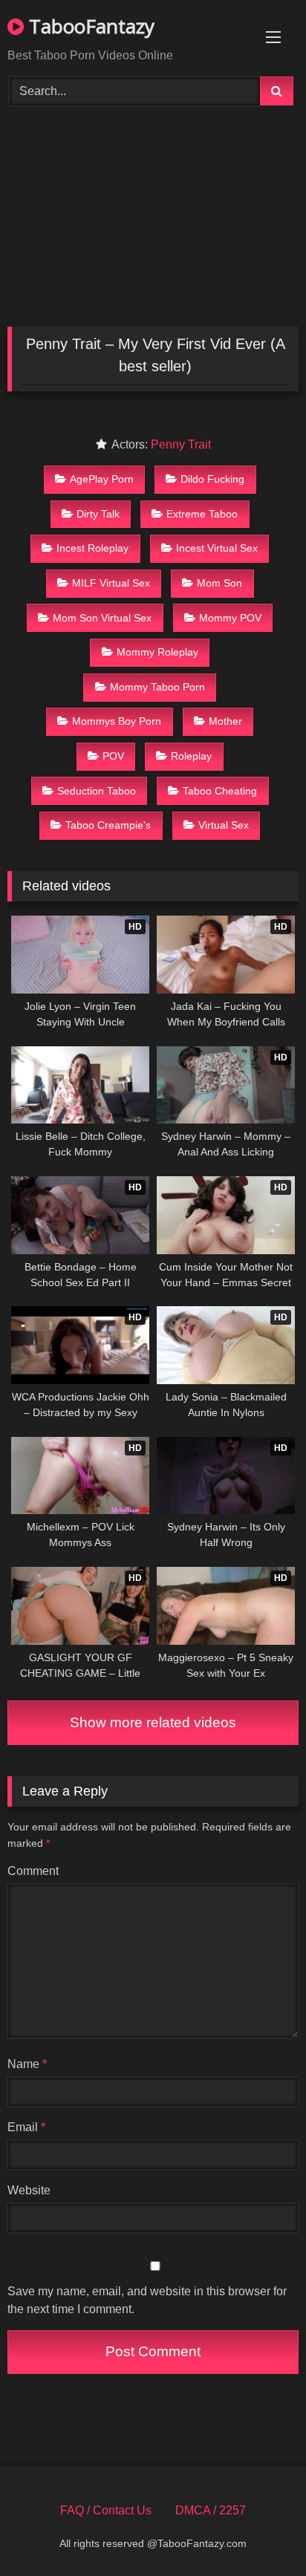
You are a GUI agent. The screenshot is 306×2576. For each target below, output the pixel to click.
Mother (225, 721)
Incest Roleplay (92, 548)
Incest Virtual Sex (217, 548)
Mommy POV (230, 618)
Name (27, 2064)
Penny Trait (181, 444)
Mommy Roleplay (157, 652)
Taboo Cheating (220, 791)
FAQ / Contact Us (106, 2510)
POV (113, 756)
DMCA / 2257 (211, 2510)
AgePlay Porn (102, 479)
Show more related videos (153, 1722)
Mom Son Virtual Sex (102, 618)
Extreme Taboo (202, 514)
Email (26, 2127)
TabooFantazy (89, 26)
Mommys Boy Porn (117, 721)
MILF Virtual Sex (111, 583)
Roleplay (191, 756)
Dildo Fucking (212, 479)
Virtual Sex (224, 825)
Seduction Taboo (97, 791)
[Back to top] (260, 2532)
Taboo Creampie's (108, 825)
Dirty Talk (98, 514)
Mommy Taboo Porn (157, 687)
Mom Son (219, 583)
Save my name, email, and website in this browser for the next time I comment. (147, 2300)
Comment (33, 1871)
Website (29, 2190)
